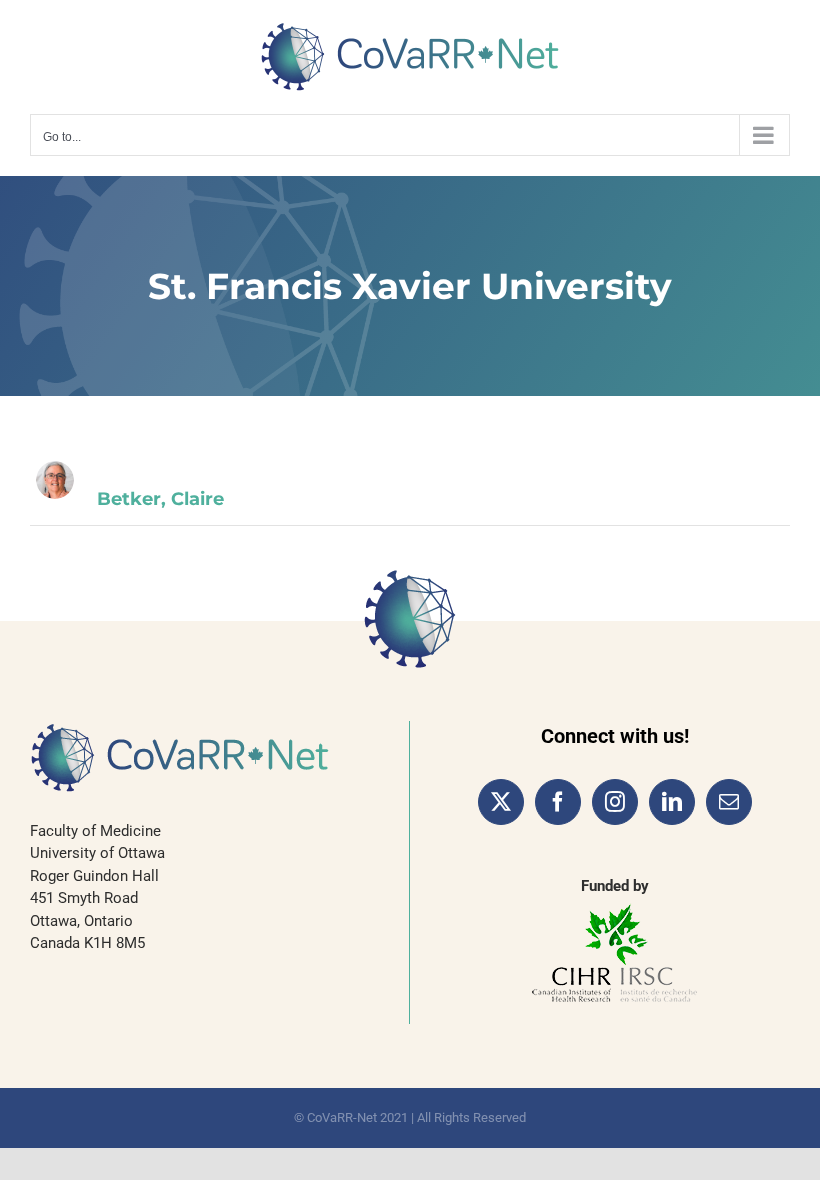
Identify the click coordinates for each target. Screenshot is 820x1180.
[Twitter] (501, 802)
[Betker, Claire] (55, 480)
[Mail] (729, 802)
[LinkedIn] (672, 802)
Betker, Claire (160, 499)
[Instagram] (615, 802)
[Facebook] (558, 802)
